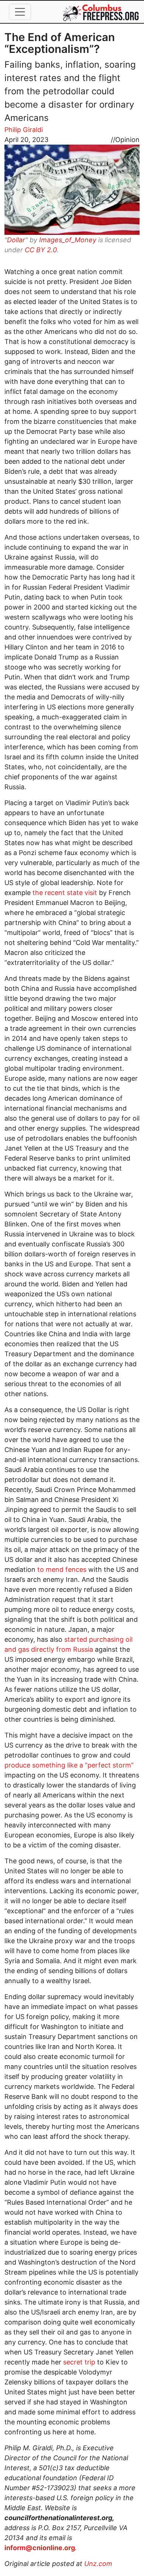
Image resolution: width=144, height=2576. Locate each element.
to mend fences (62, 1569)
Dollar (16, 240)
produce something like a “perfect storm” (69, 1765)
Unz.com (98, 2564)
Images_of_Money (68, 240)
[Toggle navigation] (20, 12)
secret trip (79, 2362)
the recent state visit (65, 893)
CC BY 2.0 (41, 250)
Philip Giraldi (24, 130)
